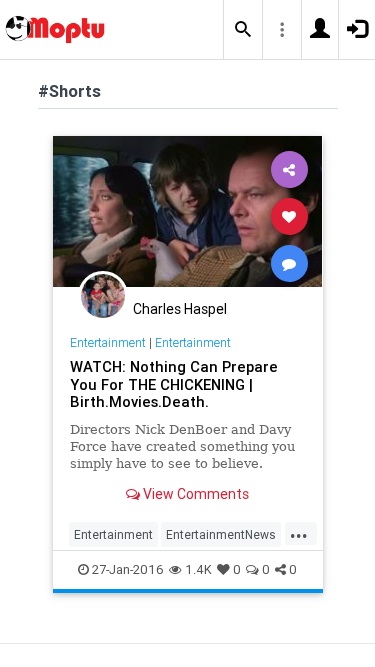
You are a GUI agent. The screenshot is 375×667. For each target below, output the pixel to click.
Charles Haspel (180, 309)
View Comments (194, 494)
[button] (243, 30)
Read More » (188, 215)
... (299, 533)
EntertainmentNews (221, 534)
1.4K (198, 569)
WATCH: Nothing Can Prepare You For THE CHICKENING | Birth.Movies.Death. (174, 384)
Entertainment (108, 342)
